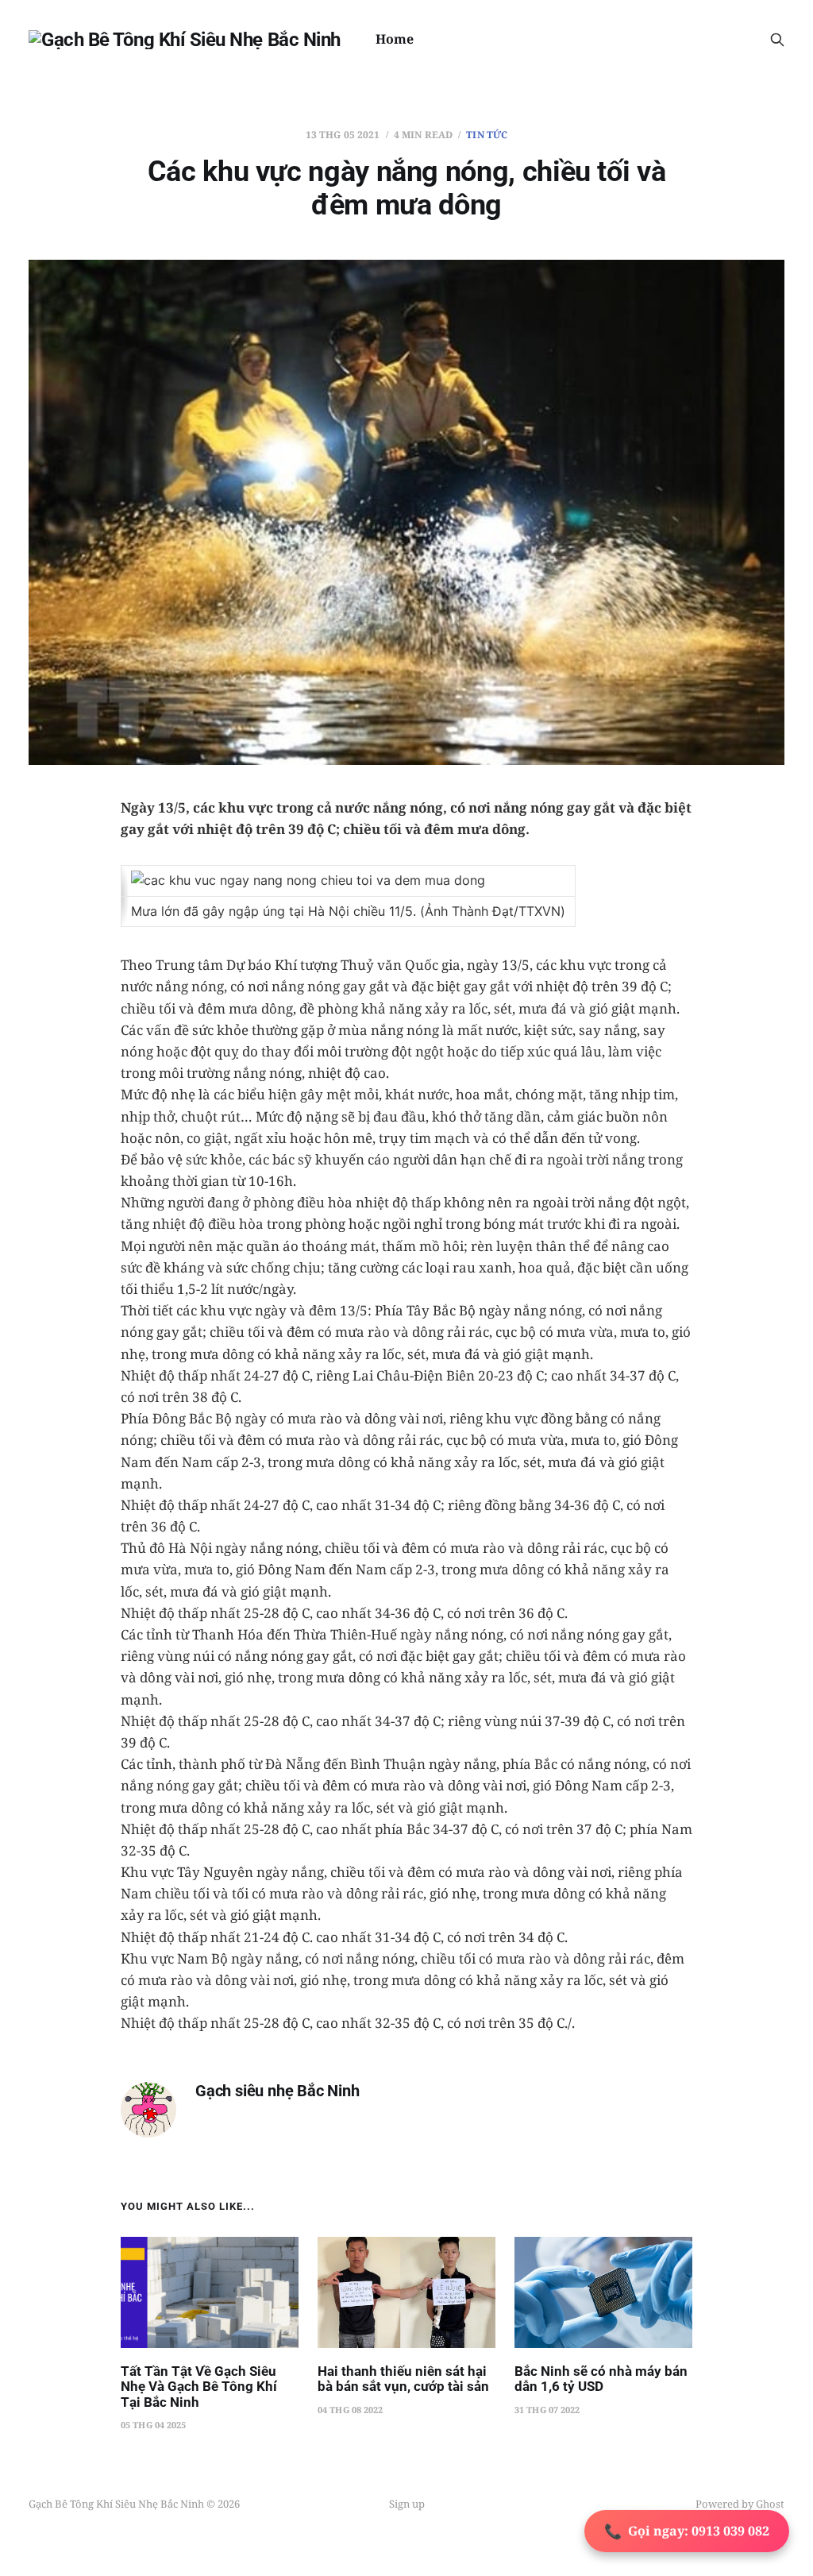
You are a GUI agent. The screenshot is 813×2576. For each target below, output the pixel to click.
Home (395, 39)
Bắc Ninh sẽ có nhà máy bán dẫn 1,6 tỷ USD (601, 2379)
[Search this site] (777, 40)
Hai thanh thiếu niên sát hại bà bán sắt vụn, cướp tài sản (403, 2379)
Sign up (407, 2504)
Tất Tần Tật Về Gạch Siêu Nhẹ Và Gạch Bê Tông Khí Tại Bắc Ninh (199, 2387)
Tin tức (487, 135)
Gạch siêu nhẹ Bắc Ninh (277, 2091)
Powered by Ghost (740, 2504)
